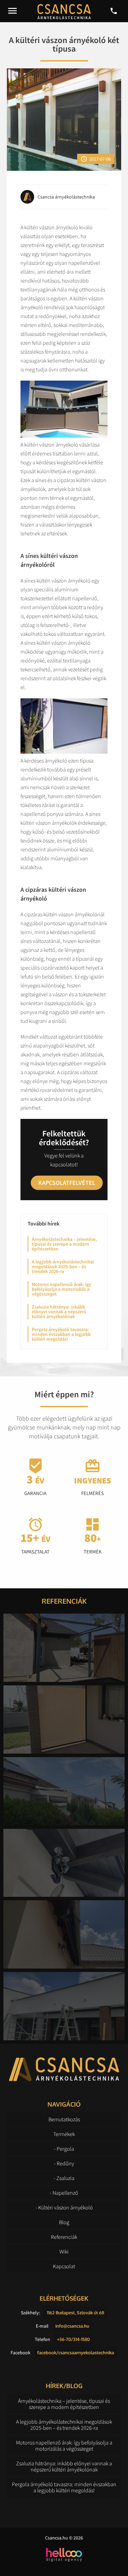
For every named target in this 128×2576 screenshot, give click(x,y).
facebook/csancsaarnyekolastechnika (76, 2353)
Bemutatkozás (64, 2119)
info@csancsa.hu (72, 2326)
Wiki (64, 2251)
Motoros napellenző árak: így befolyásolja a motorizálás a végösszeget (61, 1289)
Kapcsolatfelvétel (67, 1183)
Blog (64, 2222)
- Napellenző (64, 2193)
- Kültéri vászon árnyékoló (64, 2207)
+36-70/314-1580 (73, 2339)
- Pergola (64, 2149)
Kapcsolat (64, 2266)
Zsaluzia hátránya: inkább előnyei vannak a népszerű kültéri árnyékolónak (59, 1312)
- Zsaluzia (64, 2178)
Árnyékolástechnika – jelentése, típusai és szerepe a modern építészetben (64, 1244)
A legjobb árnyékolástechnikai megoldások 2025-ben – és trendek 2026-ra (63, 1266)
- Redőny (64, 2163)
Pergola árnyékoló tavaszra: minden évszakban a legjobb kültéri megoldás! (61, 1334)
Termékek (64, 2134)
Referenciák (64, 2237)
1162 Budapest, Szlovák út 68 (75, 2313)
